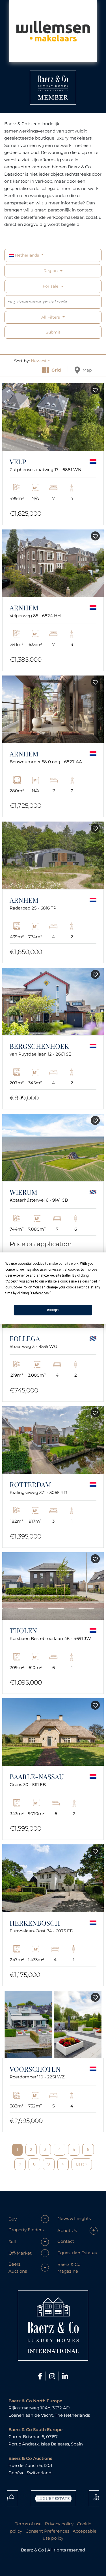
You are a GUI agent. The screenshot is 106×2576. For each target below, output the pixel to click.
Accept (53, 1310)
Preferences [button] (40, 1293)
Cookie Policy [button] (21, 1287)
